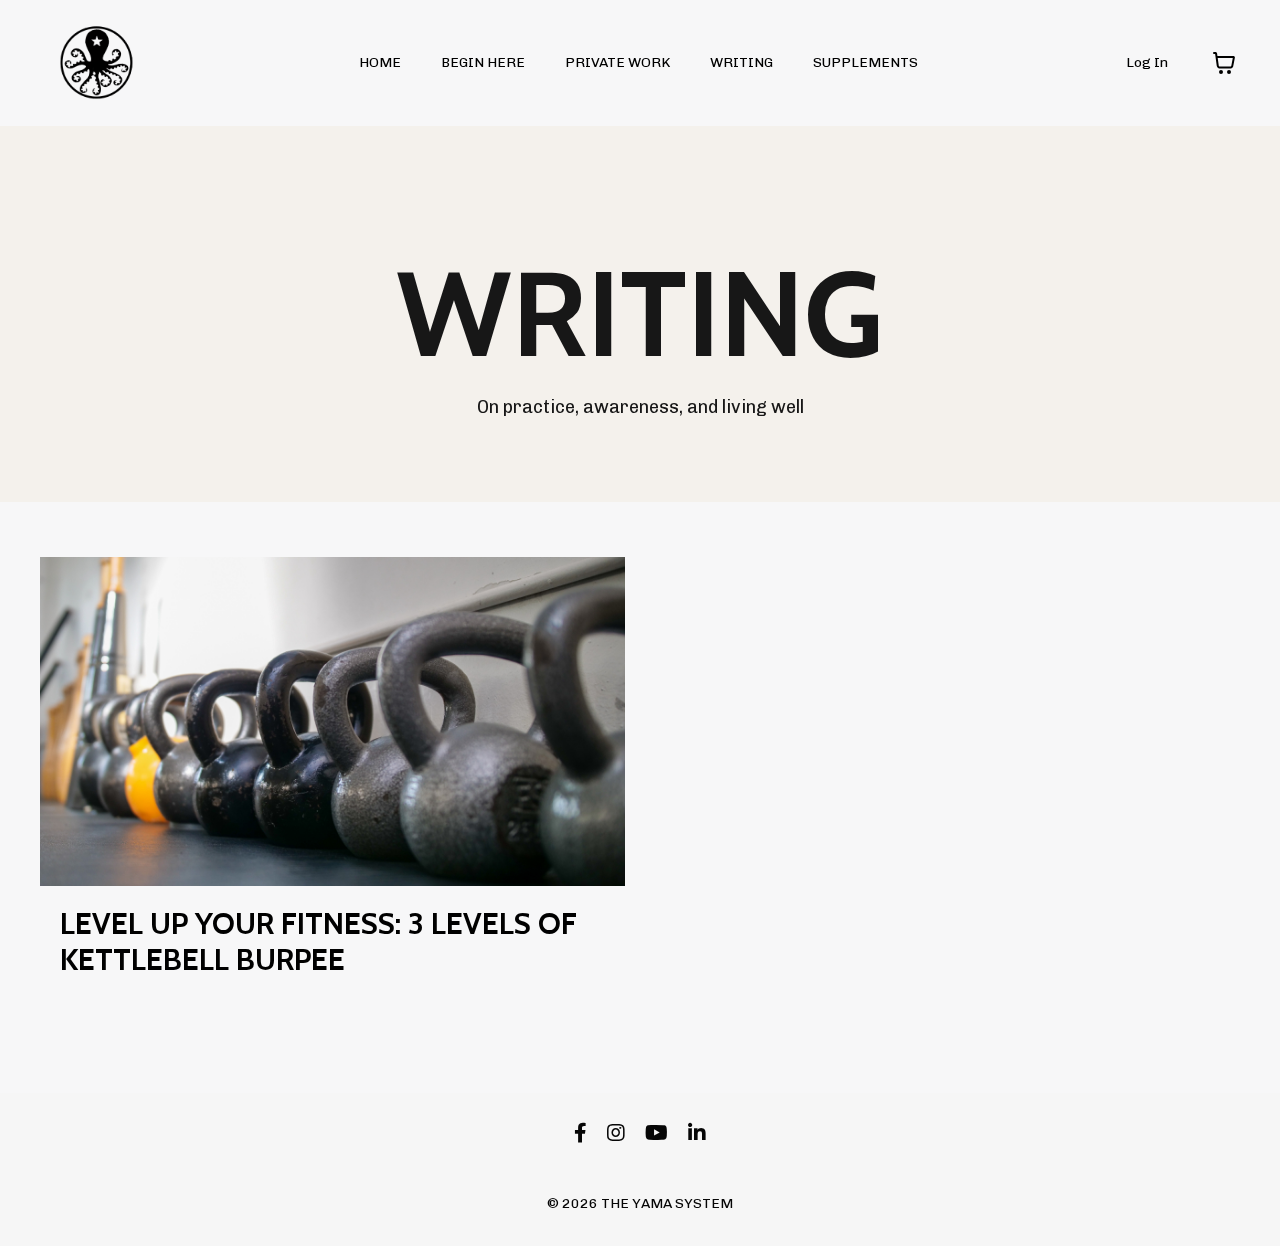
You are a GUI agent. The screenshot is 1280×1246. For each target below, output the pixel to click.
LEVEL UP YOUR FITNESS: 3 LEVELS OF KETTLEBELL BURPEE (318, 942)
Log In (1147, 62)
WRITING (741, 62)
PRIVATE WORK (617, 62)
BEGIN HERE (483, 62)
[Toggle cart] (1224, 63)
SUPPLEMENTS (865, 62)
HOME (380, 62)
